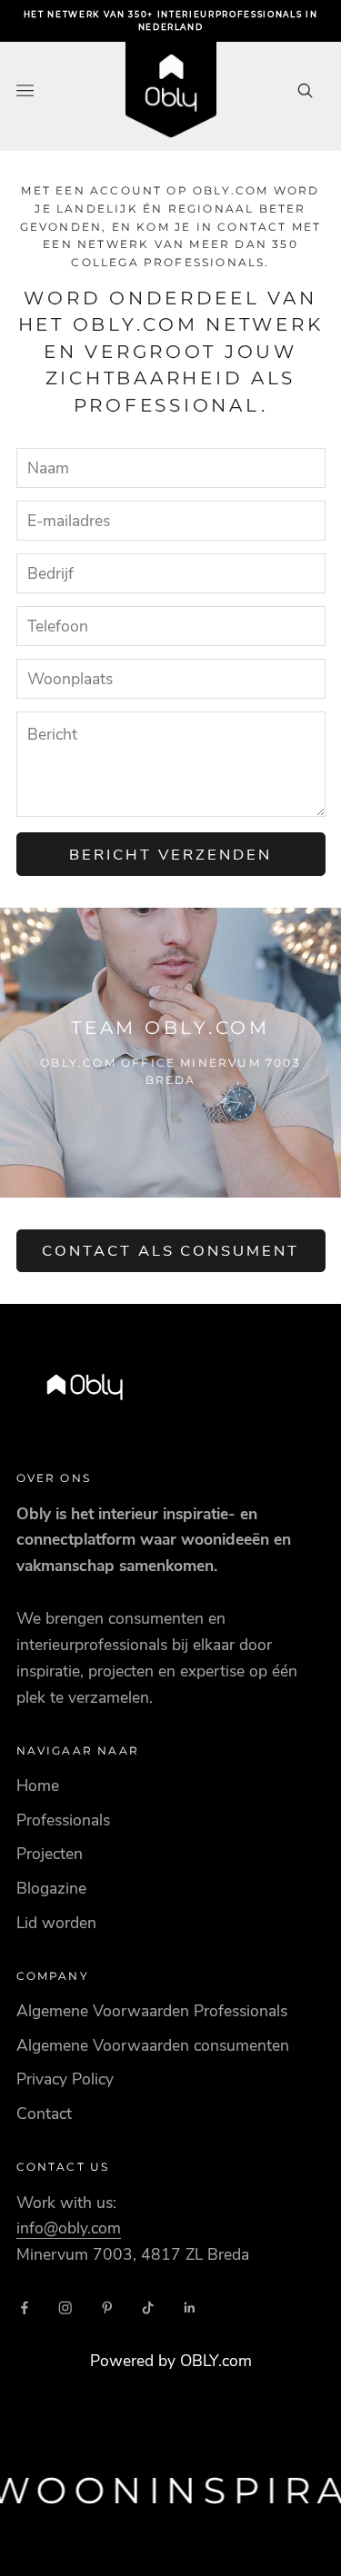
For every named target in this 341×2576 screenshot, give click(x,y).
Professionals (63, 1820)
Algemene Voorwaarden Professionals (152, 2011)
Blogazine (51, 1888)
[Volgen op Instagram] (65, 2308)
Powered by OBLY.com (171, 2361)
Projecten (50, 1854)
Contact (44, 2114)
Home (38, 1785)
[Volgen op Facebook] (25, 2308)
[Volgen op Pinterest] (107, 2308)
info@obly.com (69, 2228)
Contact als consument (171, 1251)
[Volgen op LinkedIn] (190, 2308)
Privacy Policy (65, 2079)
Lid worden (56, 1923)
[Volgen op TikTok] (148, 2308)
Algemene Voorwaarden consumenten (153, 2045)
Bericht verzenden (170, 855)
